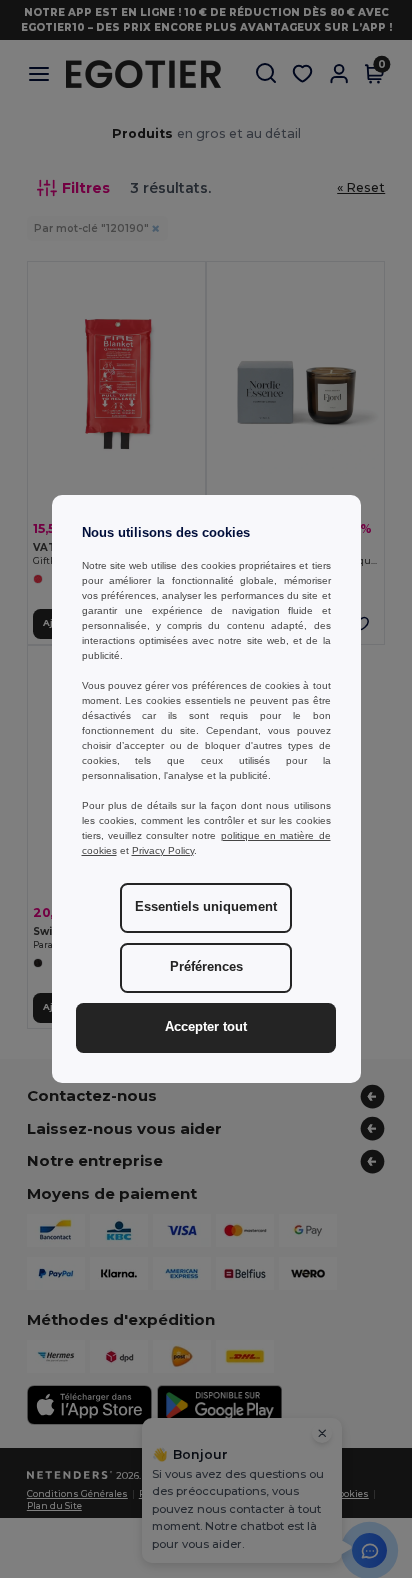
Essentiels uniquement (206, 907)
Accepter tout (206, 1027)
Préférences (206, 967)
